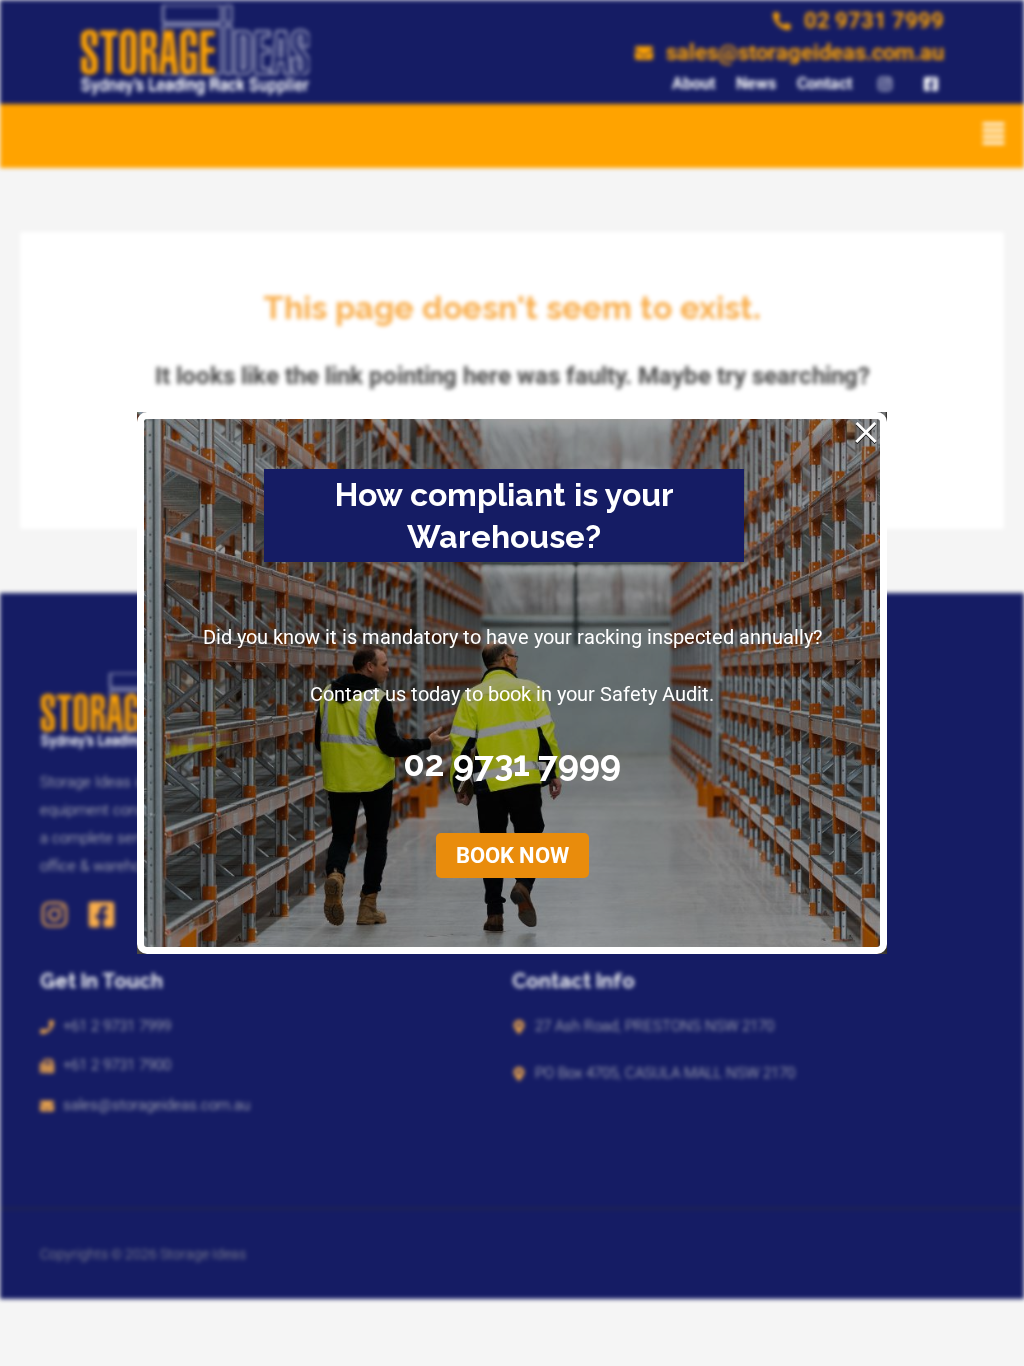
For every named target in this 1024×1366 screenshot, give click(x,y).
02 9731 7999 (512, 763)
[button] (994, 136)
